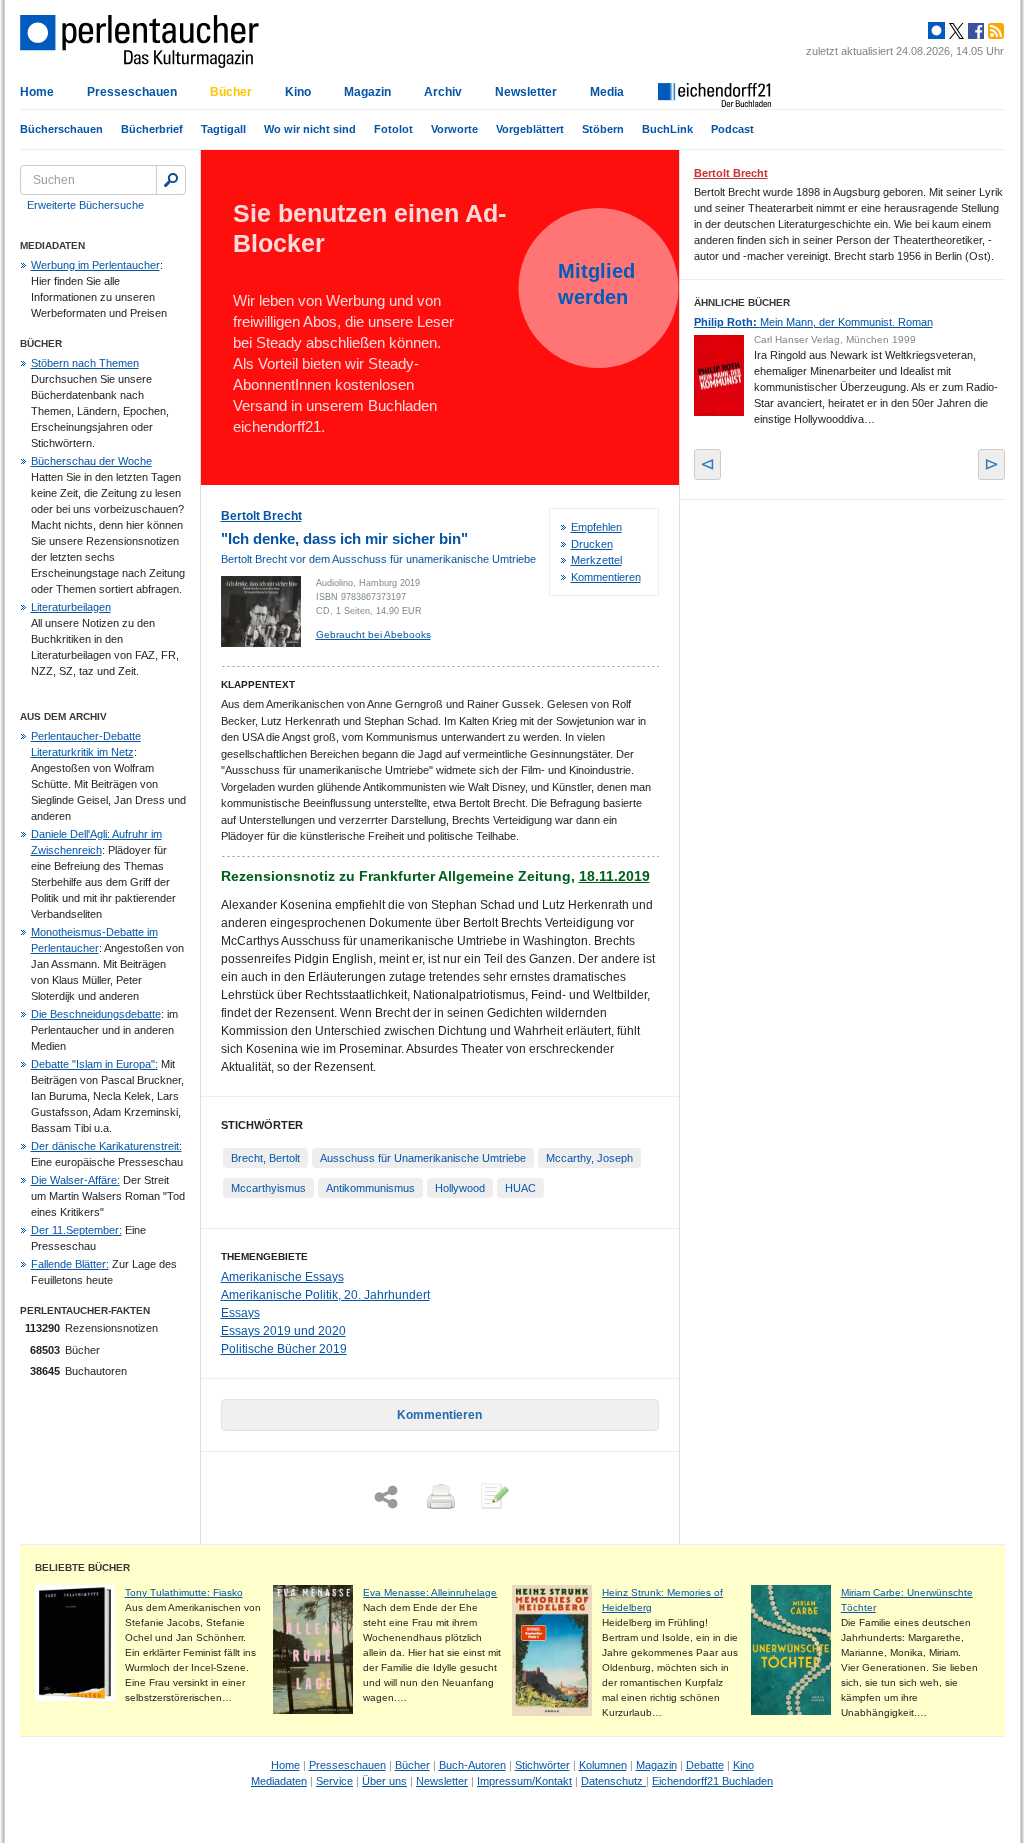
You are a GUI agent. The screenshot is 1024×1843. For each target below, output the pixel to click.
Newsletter (526, 92)
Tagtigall (223, 129)
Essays (240, 1313)
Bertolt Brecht (261, 516)
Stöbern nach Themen (85, 363)
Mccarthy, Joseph (589, 1158)
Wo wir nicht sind (310, 129)
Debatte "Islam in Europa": (94, 1064)
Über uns (384, 1781)
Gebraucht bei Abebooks (373, 634)
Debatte (705, 1765)
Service (334, 1781)
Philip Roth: (813, 322)
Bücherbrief (152, 129)
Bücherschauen (61, 129)
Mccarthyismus (268, 1188)
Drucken (592, 544)
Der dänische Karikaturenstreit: (106, 1146)
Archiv (443, 92)
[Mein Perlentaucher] (936, 31)
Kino (298, 92)
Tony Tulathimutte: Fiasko (184, 1592)
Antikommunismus (370, 1188)
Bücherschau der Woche (91, 461)
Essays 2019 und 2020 (283, 1331)
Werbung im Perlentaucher (95, 265)
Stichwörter (542, 1765)
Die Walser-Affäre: (75, 1180)
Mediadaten (279, 1781)
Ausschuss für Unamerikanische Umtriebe (423, 1158)
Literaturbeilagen (71, 607)
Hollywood (460, 1188)
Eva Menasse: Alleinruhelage (430, 1592)
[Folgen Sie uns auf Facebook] (974, 31)
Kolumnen (603, 1765)
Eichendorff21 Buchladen (712, 1781)
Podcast (732, 129)
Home (37, 92)
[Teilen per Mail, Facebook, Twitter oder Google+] (386, 1497)
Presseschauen (132, 92)
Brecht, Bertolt (265, 1158)
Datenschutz (613, 1781)
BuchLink (667, 129)
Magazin (367, 92)
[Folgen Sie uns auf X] (955, 31)
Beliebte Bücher (82, 1567)
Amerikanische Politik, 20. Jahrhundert (325, 1295)
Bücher (231, 92)
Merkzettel (596, 560)
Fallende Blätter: (70, 1264)
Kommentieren (606, 577)
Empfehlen (596, 527)
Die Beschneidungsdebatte (96, 1014)
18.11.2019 (614, 876)
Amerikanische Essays (282, 1277)
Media (607, 92)
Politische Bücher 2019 (284, 1349)
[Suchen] (171, 180)
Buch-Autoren (472, 1765)
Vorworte (454, 129)
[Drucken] (439, 1498)
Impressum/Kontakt (524, 1781)
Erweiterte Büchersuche (85, 205)
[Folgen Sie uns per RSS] (994, 31)
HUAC (520, 1188)
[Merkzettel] (493, 1498)
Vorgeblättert (530, 129)
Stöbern (603, 129)
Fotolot (393, 129)
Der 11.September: (76, 1230)
